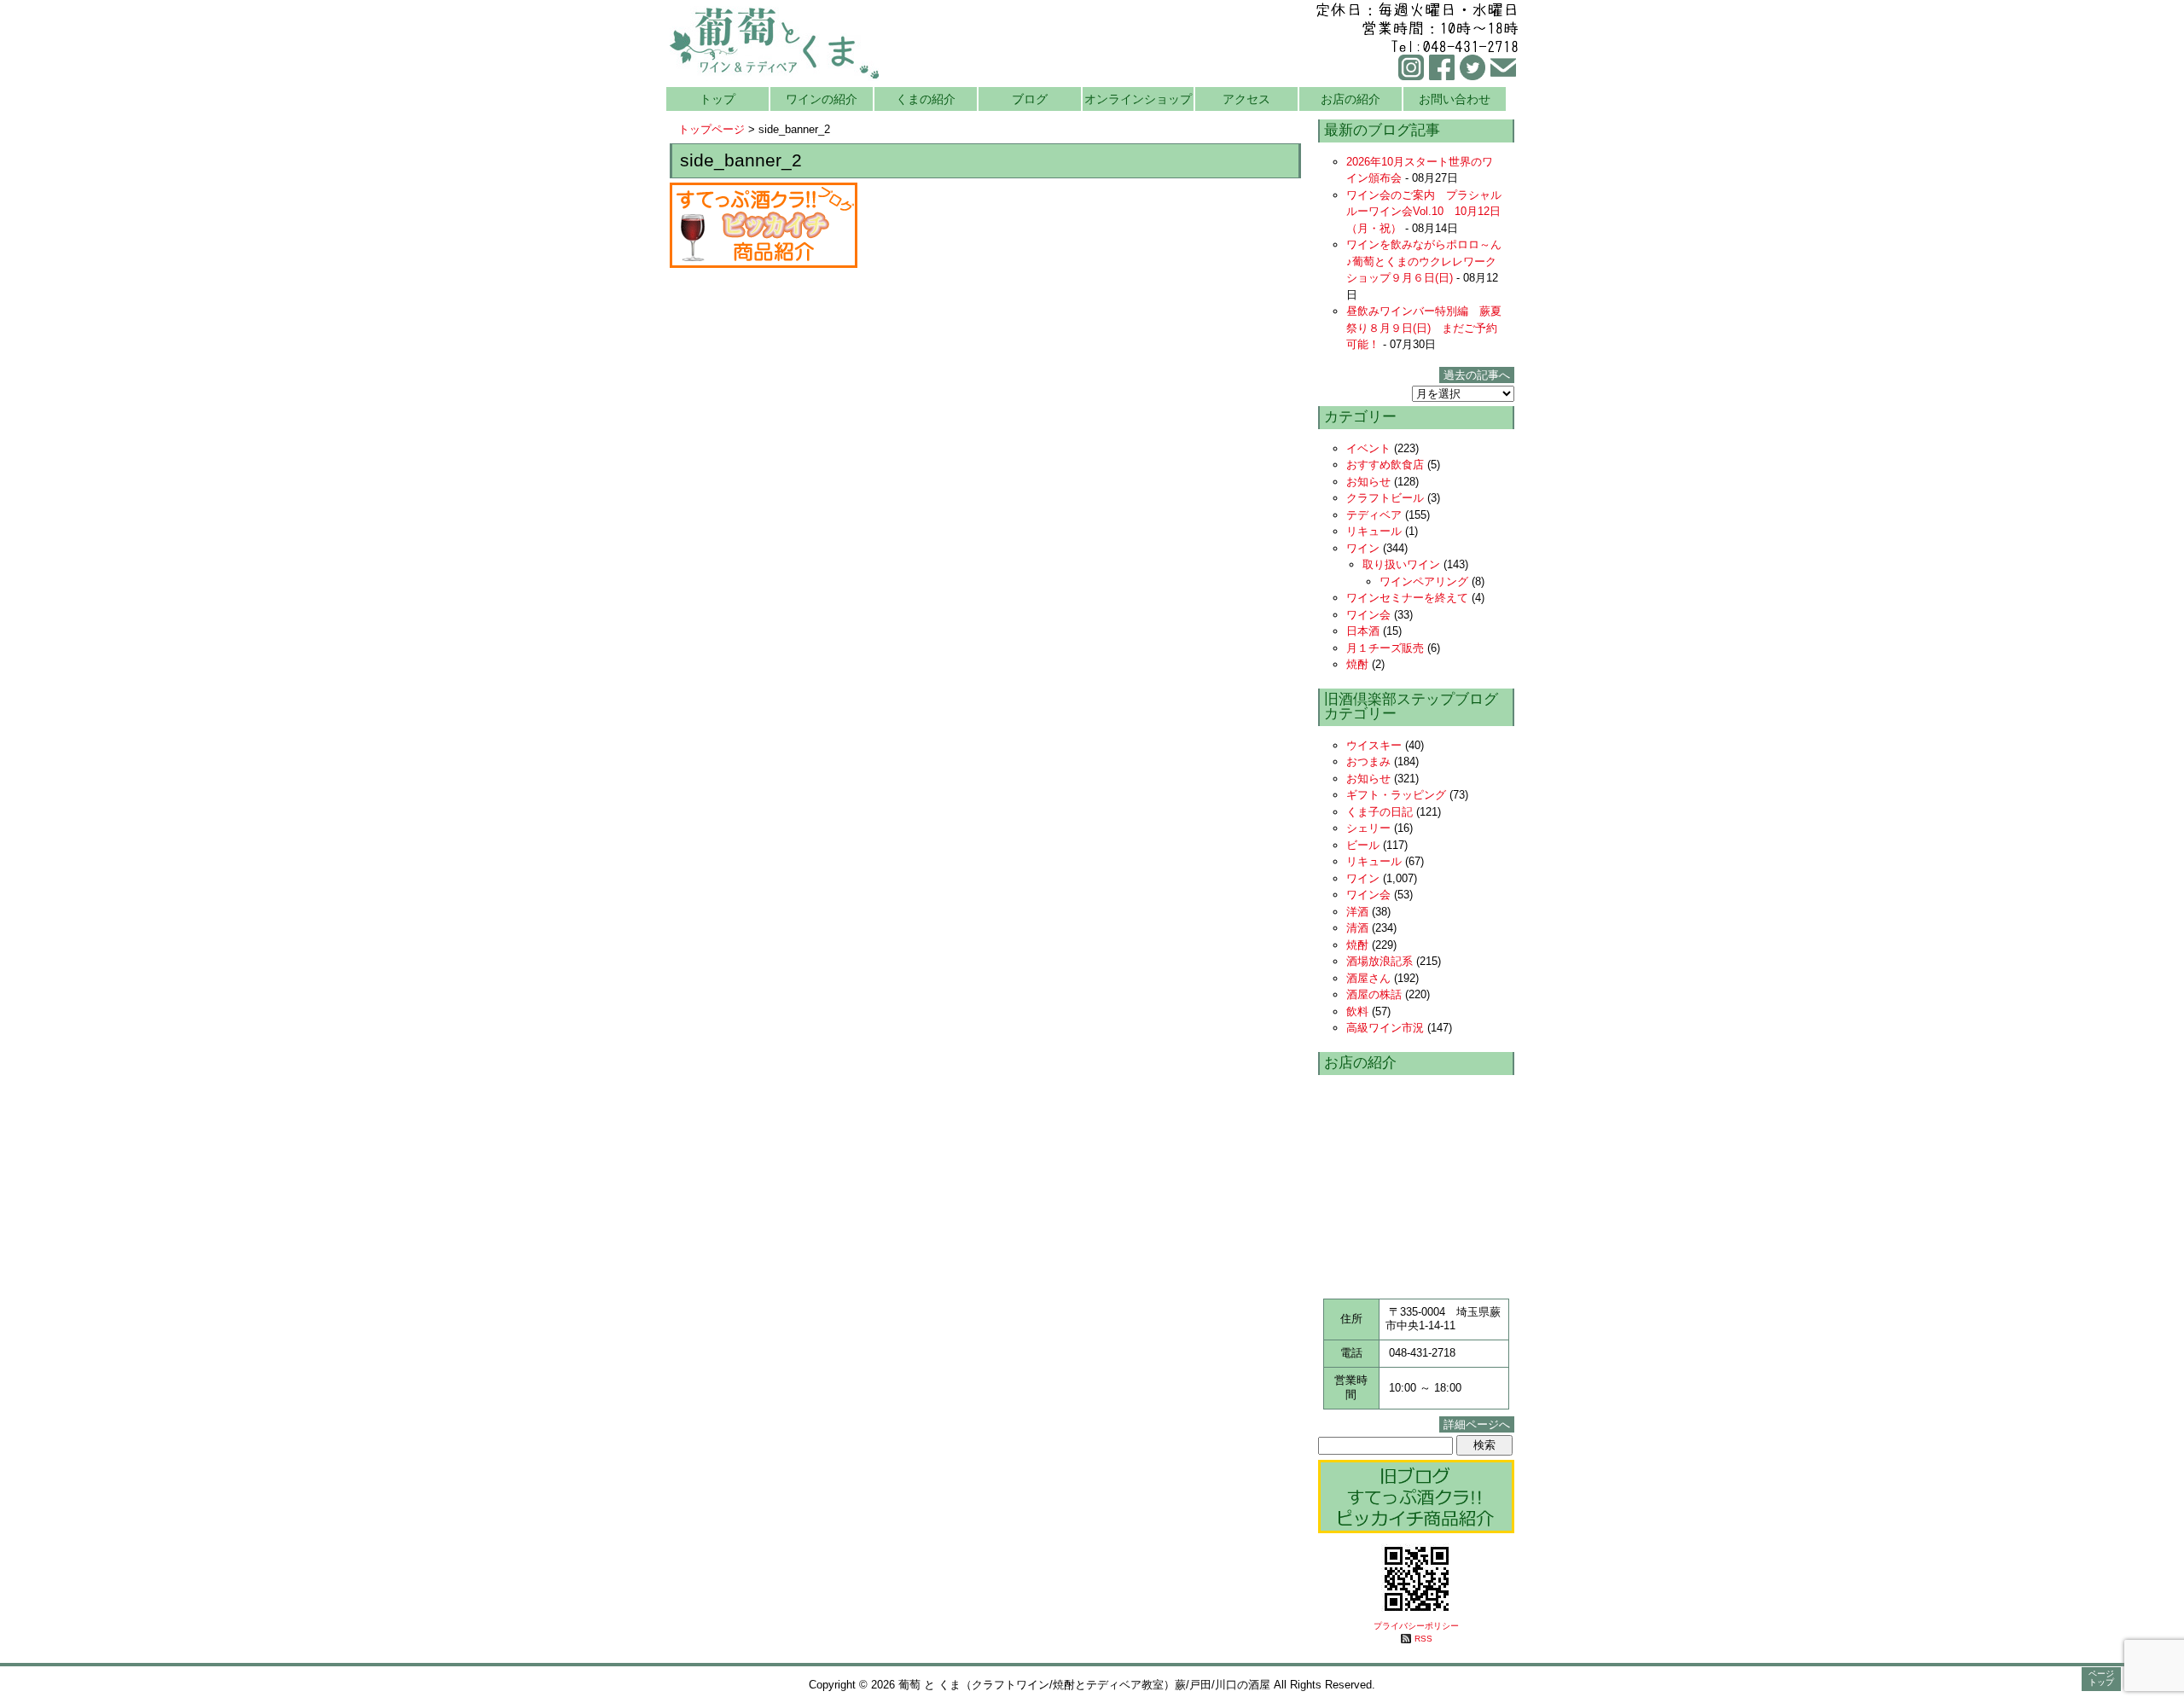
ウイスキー (1374, 745)
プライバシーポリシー (1416, 1626)
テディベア (1374, 515)
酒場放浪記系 (1380, 961)
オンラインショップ (1138, 99)
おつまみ (1368, 761)
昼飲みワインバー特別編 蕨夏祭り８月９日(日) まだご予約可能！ (1424, 328)
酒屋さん (1368, 978)
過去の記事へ (1477, 375)
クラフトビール (1385, 498)
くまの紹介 (926, 99)
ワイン (1363, 548)
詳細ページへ (1477, 1424)
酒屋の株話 (1374, 994)
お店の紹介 (1350, 99)
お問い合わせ (1455, 99)
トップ (717, 99)
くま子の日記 (1380, 812)
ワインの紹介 (822, 99)
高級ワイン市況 (1385, 1028)
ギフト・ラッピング (1396, 795)
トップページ (712, 129)
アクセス (1246, 99)
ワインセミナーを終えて (1407, 598)
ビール (1363, 845)
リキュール (1374, 531)
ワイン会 (1368, 615)
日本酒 (1363, 631)
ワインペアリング (1424, 581)
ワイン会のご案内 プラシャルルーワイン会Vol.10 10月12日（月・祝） (1424, 212)
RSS (1423, 1639)
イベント (1368, 448)
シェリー (1368, 828)
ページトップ (2101, 1678)
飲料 (1357, 1011)
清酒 (1357, 928)
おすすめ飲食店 (1385, 465)
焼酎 (1357, 664)
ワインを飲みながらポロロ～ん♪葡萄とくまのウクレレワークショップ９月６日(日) (1424, 261)
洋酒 (1357, 912)
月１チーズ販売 (1385, 648)
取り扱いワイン (1401, 564)
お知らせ (1368, 482)
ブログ (1030, 99)
